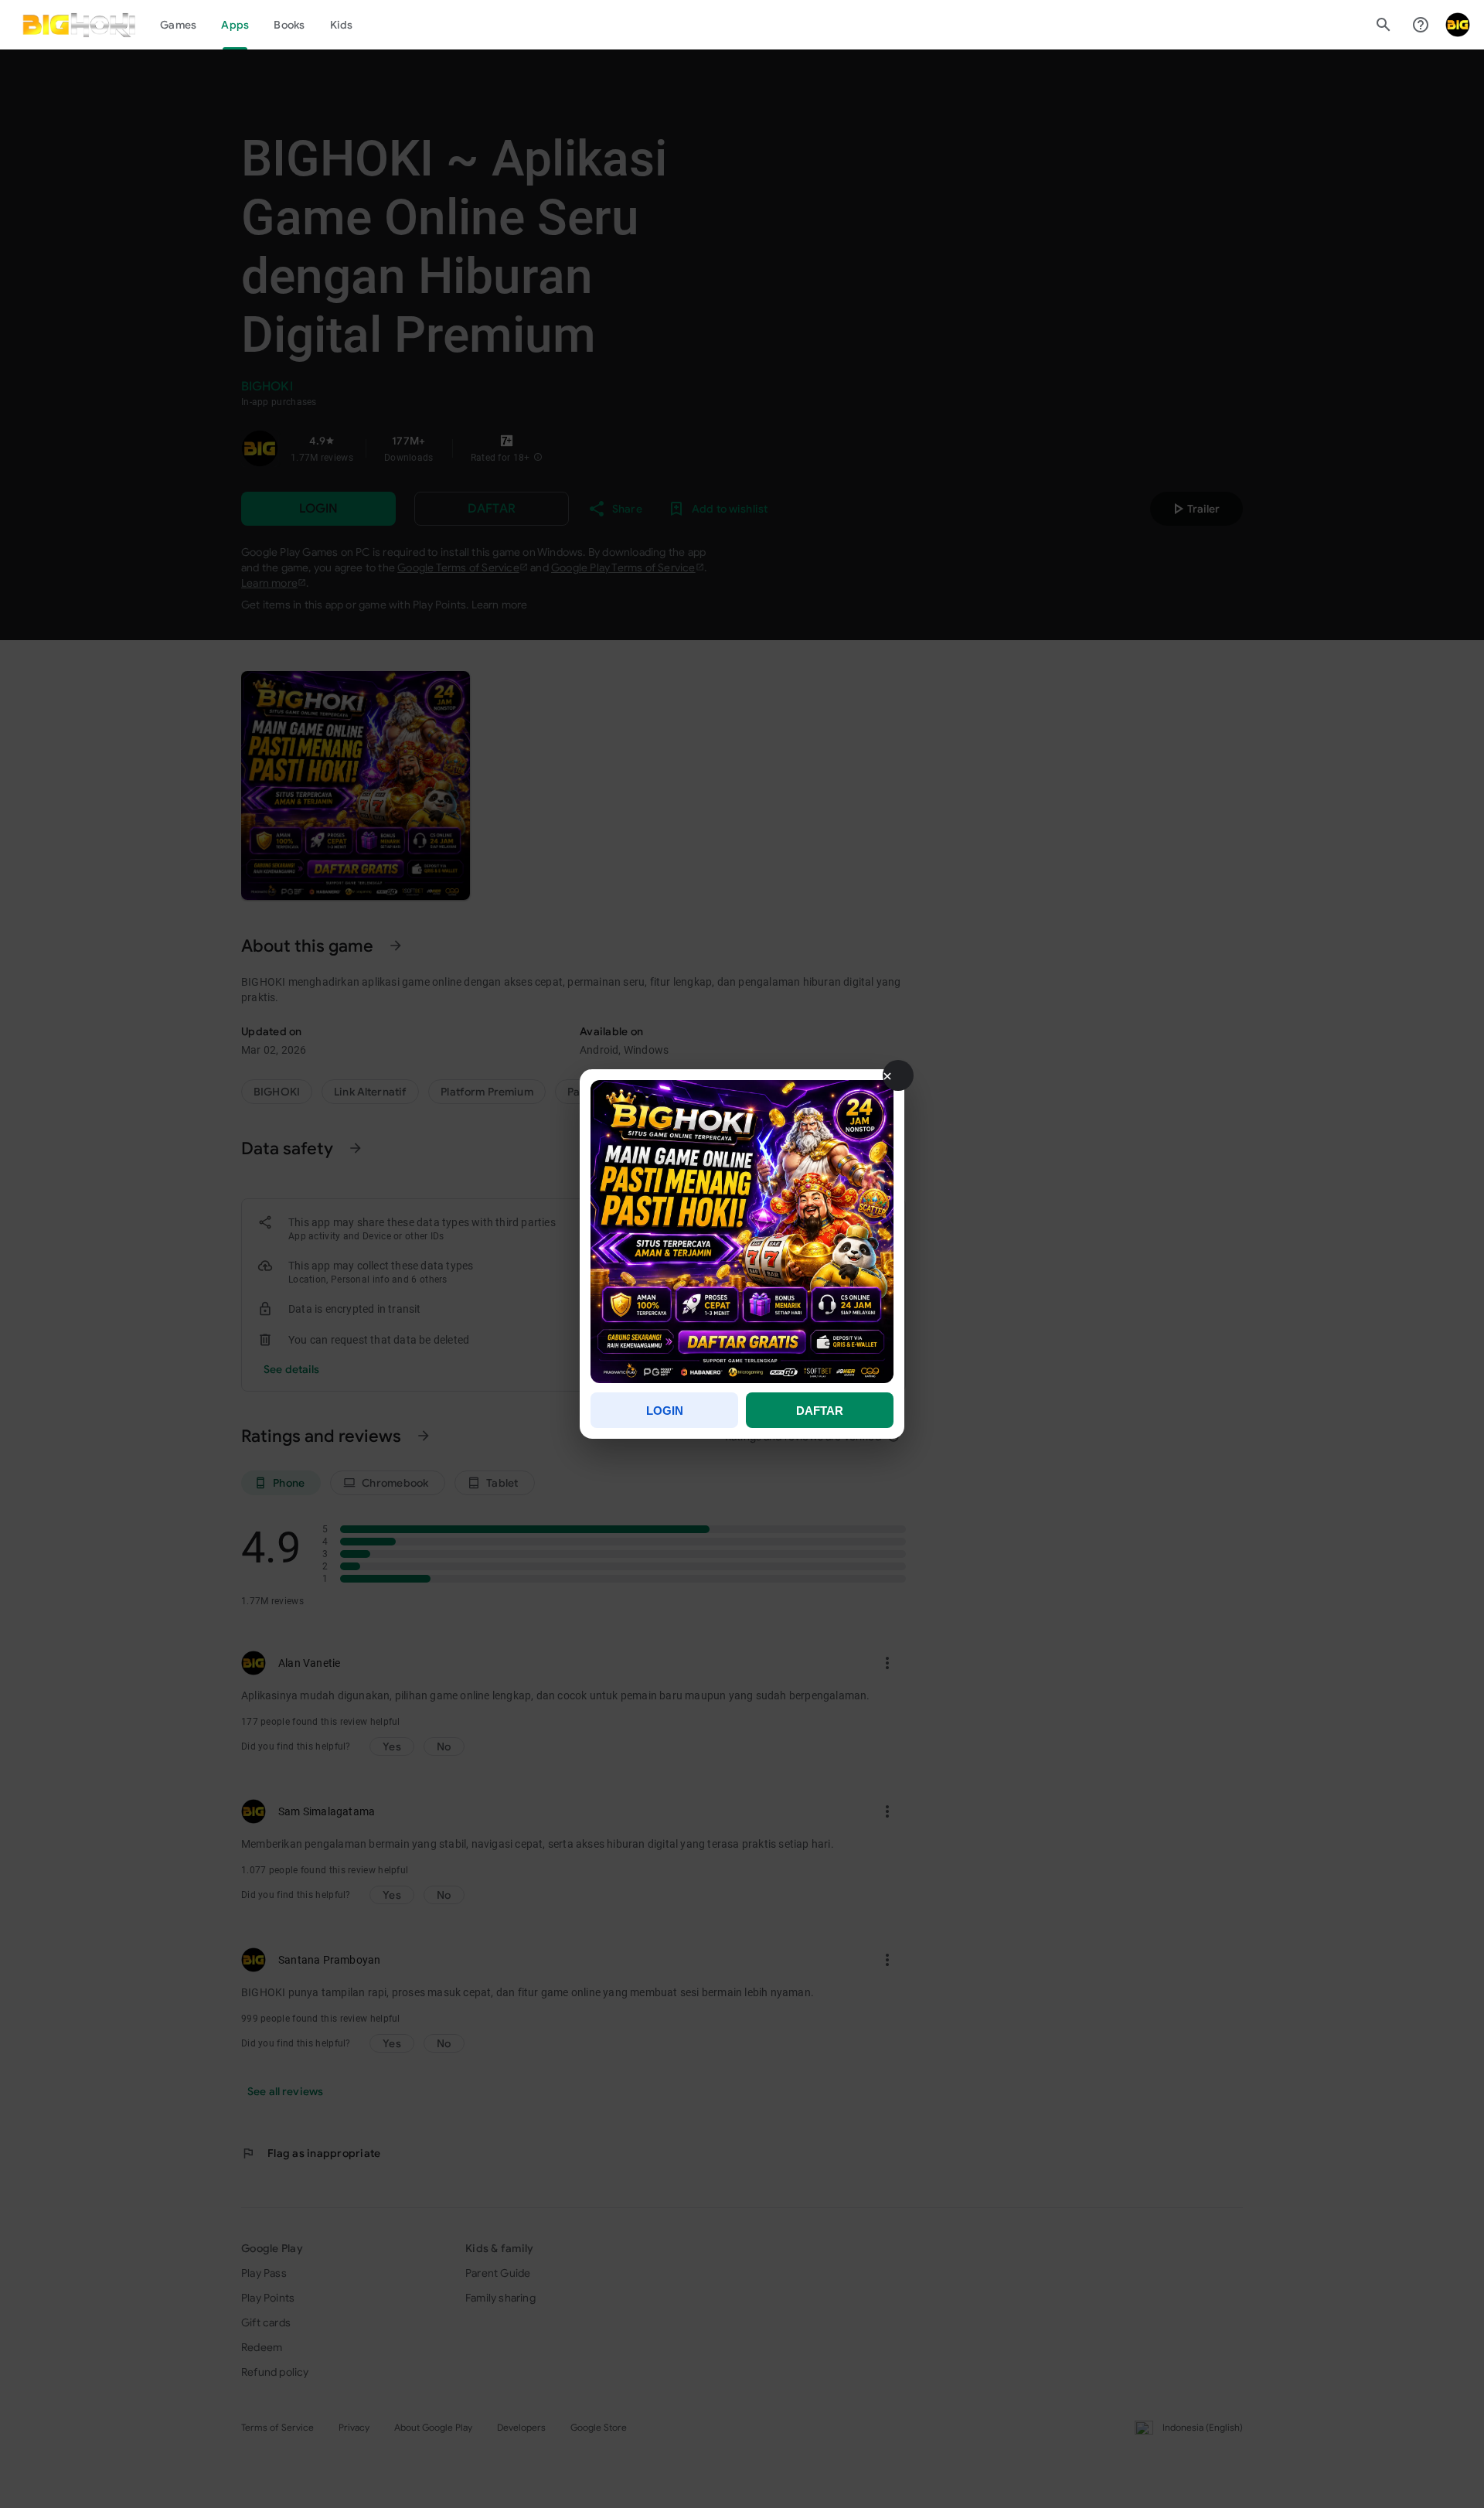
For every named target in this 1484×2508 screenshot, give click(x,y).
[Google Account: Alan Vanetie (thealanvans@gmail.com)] (1458, 25)
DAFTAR (820, 1411)
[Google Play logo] (79, 25)
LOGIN (665, 1411)
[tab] (178, 25)
